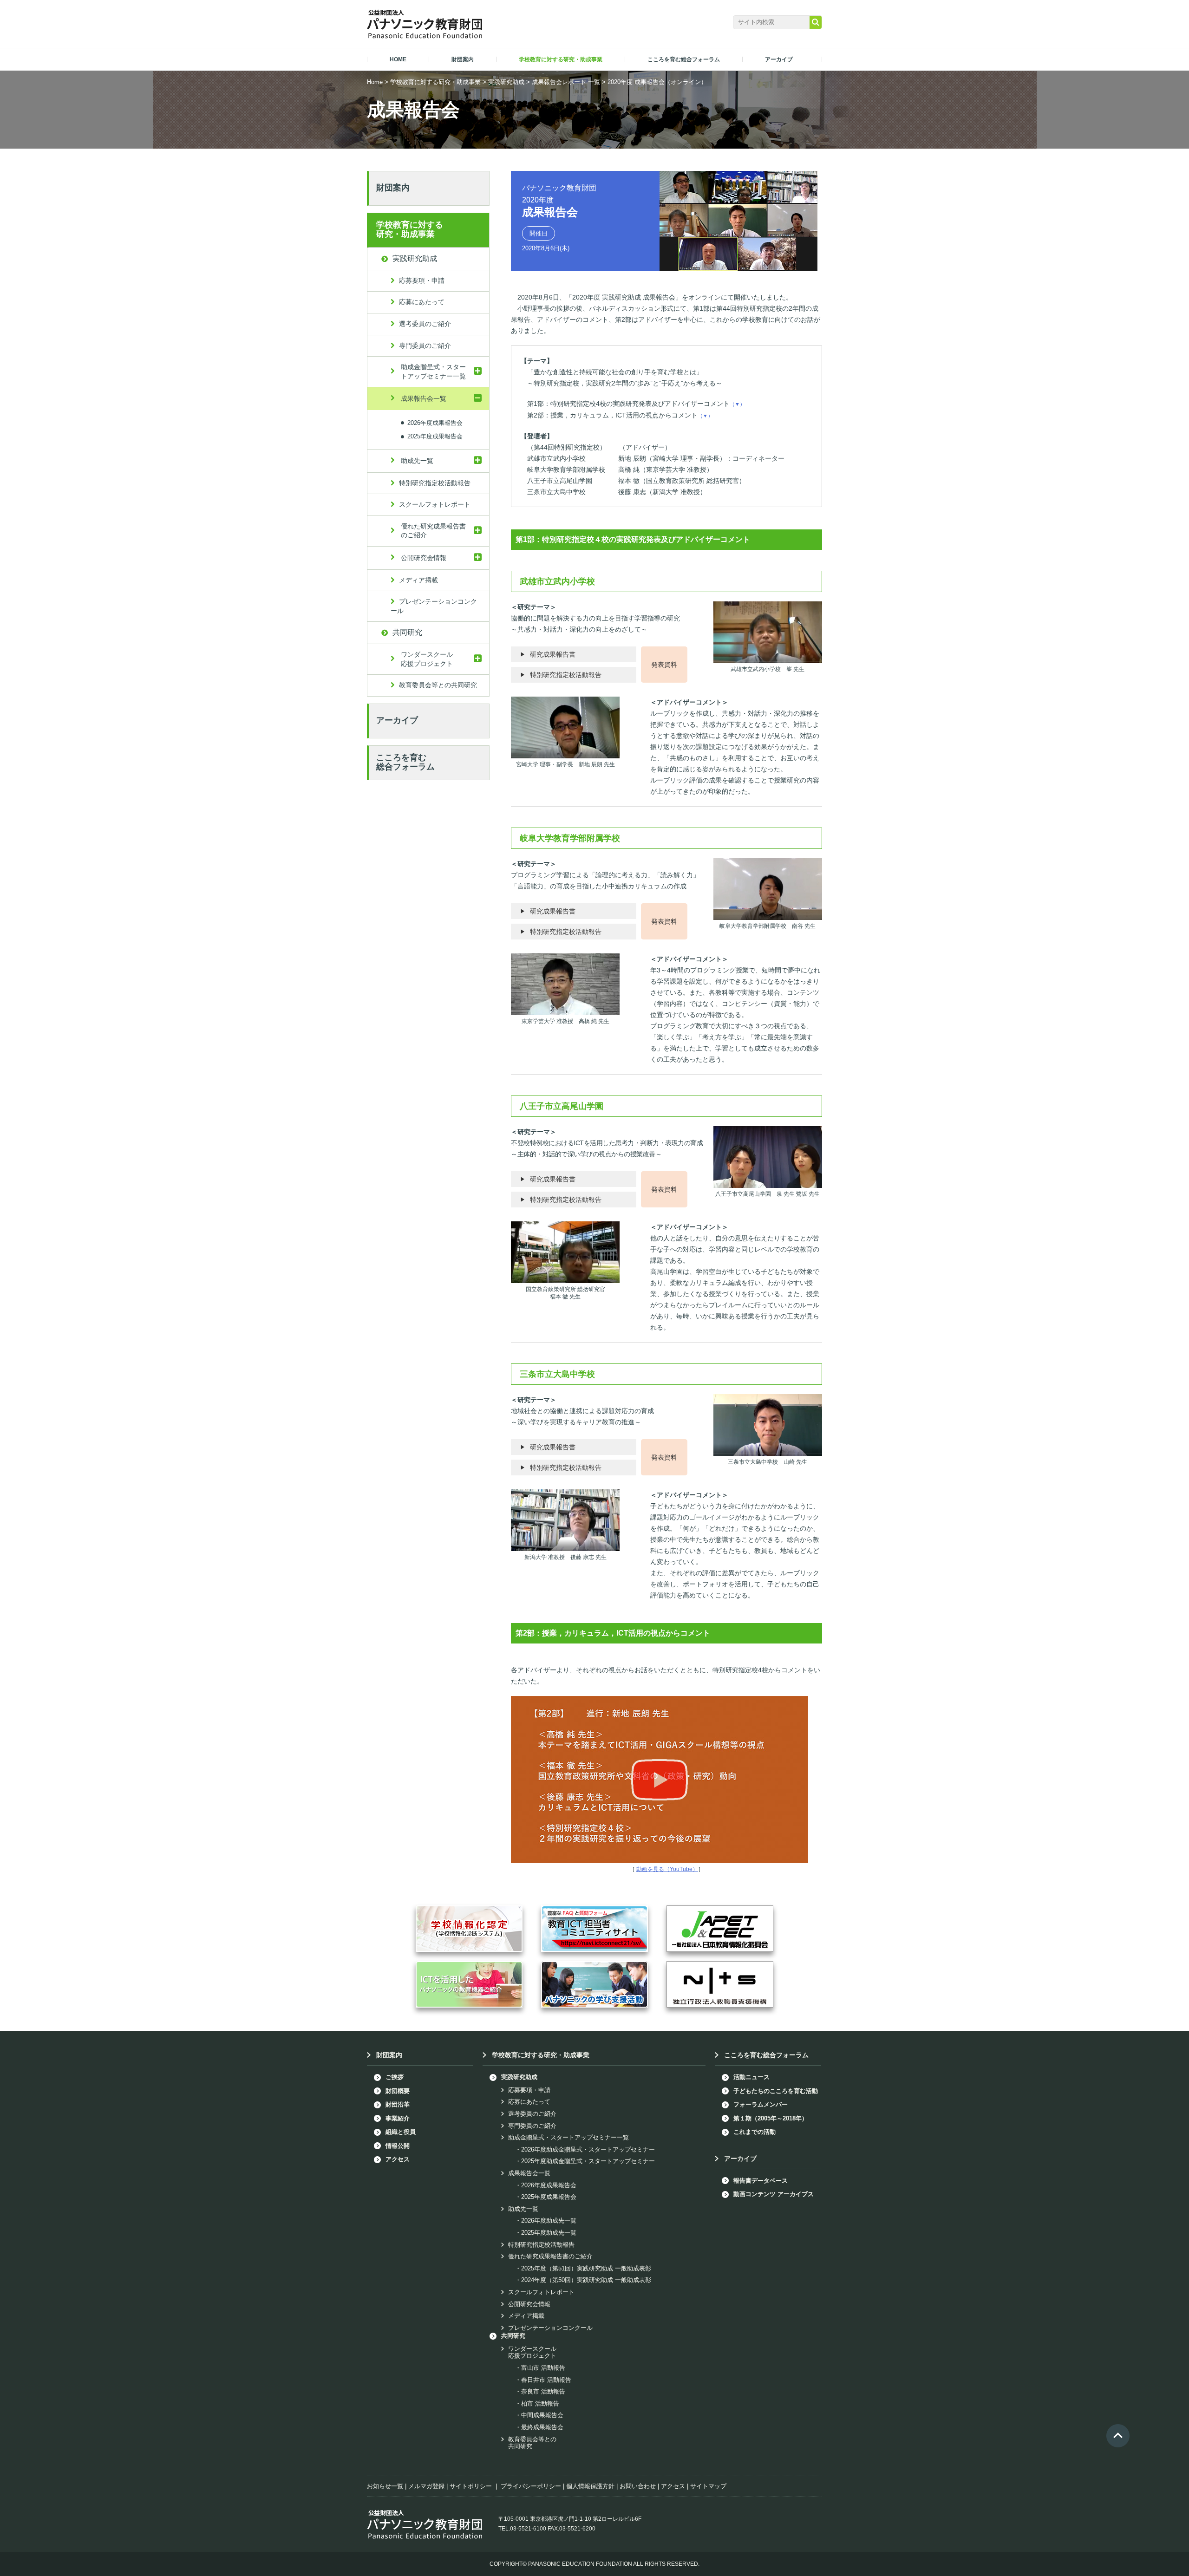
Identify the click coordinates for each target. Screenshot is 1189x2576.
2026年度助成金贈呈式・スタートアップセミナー (588, 2149)
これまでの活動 (755, 2132)
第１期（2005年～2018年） (771, 2118)
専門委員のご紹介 (425, 346)
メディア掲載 (418, 580)
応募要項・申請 (422, 280)
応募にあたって (422, 302)
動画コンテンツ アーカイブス (774, 2194)
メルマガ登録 (426, 2486)
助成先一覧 (417, 461)
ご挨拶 (395, 2077)
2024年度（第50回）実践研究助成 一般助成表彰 (586, 2280)
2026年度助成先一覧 (549, 2221)
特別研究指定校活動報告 (566, 675)
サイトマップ (708, 2486)
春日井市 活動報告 (546, 2380)
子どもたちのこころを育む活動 (776, 2091)
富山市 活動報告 (543, 2368)
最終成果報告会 (542, 2427)
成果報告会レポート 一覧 (566, 82)
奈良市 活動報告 (543, 2391)
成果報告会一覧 (424, 398)
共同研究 (407, 632)
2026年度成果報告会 (435, 422)
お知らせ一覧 (385, 2486)
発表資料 (664, 665)
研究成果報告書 (553, 654)
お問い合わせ (638, 2486)
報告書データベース (761, 2181)
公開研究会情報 (424, 558)
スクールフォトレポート (435, 504)
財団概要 (398, 2091)
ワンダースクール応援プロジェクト (427, 659)
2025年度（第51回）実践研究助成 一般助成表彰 (586, 2268)
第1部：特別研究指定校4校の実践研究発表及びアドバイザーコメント (636, 404)
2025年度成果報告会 (435, 436)
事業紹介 (398, 2118)
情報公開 (398, 2146)
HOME (398, 59)
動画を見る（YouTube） (667, 1869)
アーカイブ (397, 720)
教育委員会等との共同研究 (438, 685)
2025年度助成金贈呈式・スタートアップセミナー (588, 2161)
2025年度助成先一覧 (549, 2233)
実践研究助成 (506, 82)
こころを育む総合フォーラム (405, 762)
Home (375, 82)
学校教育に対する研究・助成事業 (435, 82)
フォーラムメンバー (761, 2104)
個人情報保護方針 (590, 2486)
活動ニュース (751, 2077)
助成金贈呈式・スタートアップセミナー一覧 (433, 372)
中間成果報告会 (542, 2415)
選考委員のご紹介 (425, 324)
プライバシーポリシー (531, 2486)
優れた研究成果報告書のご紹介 (433, 531)
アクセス (398, 2159)
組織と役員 (401, 2132)
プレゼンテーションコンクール (434, 606)
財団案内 (393, 188)
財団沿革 (398, 2104)
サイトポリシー (471, 2486)
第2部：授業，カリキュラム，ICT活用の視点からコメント (620, 415)
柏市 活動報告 (540, 2403)
